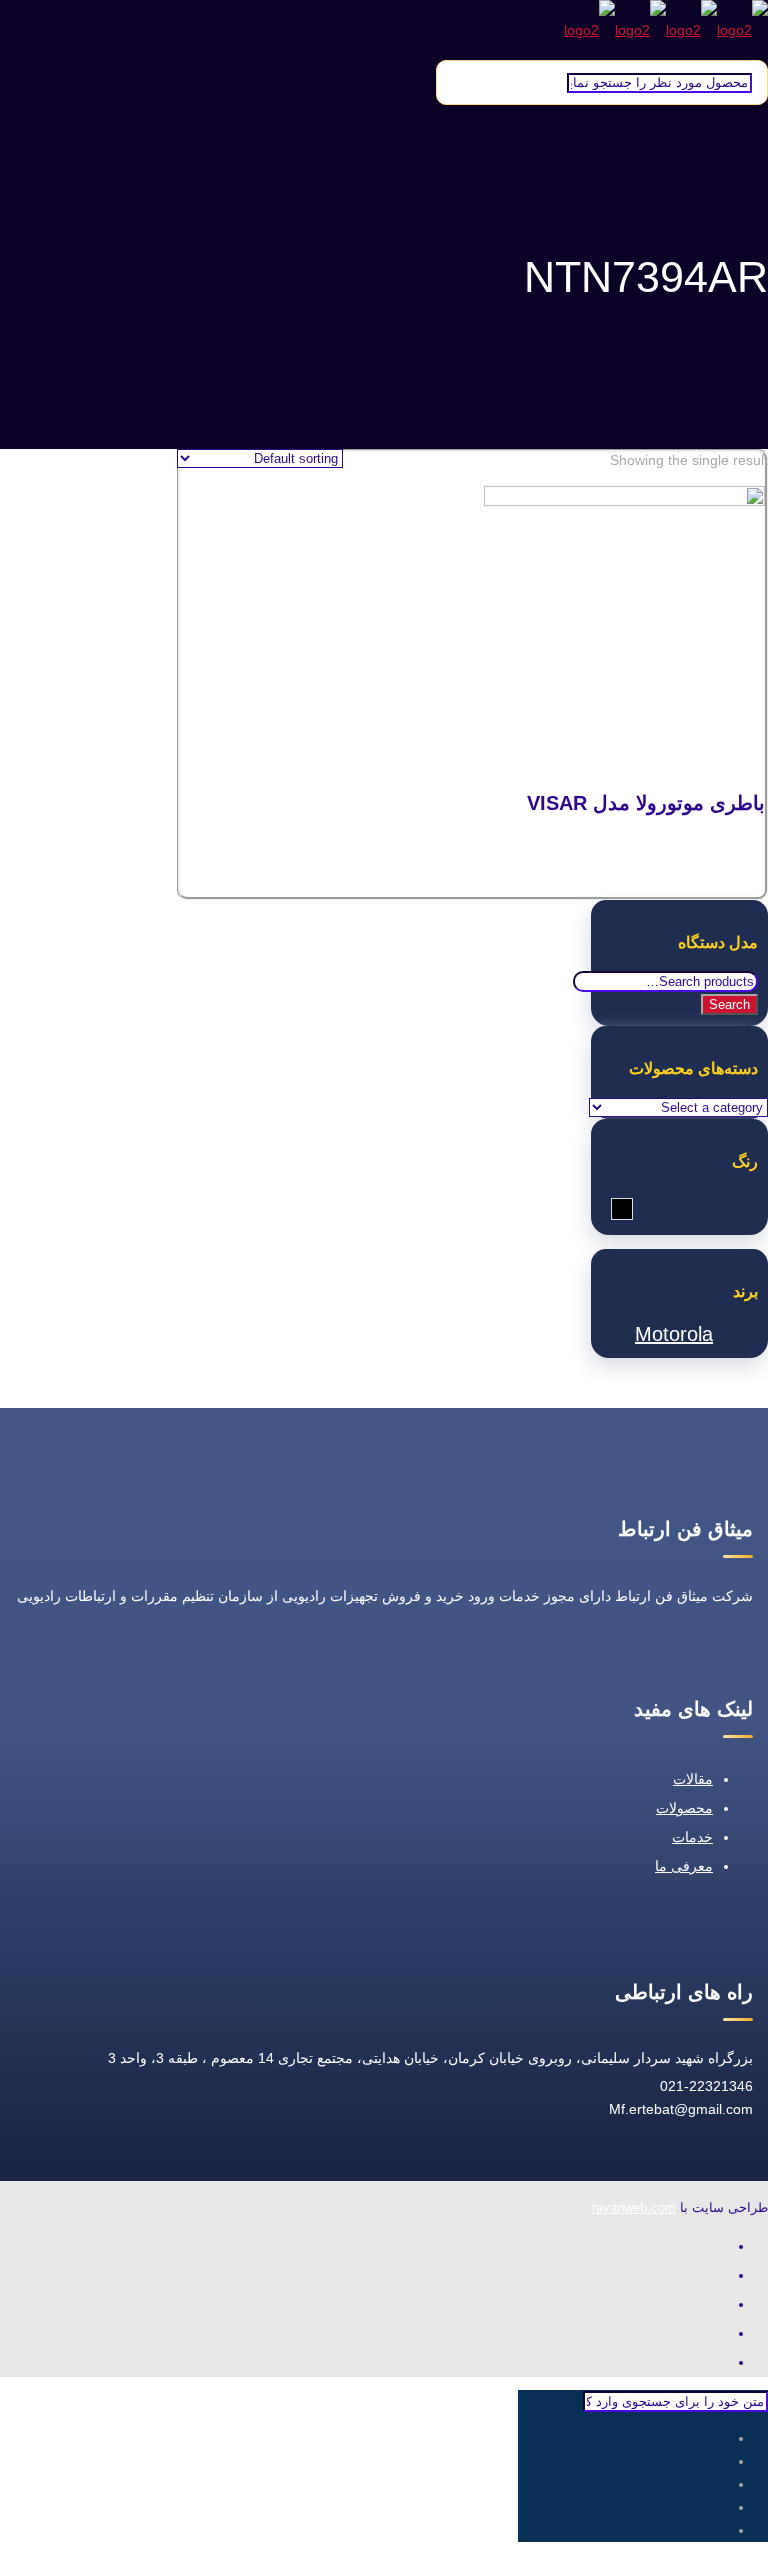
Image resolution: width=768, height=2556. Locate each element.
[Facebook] (718, 2275)
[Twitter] (718, 2304)
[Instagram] (718, 2362)
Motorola (674, 1334)
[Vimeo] (718, 2333)
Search (729, 1004)
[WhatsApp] (718, 2246)
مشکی (611, 1209)
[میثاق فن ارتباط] (666, 30)
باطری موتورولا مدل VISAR (646, 803)
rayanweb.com (634, 2207)
